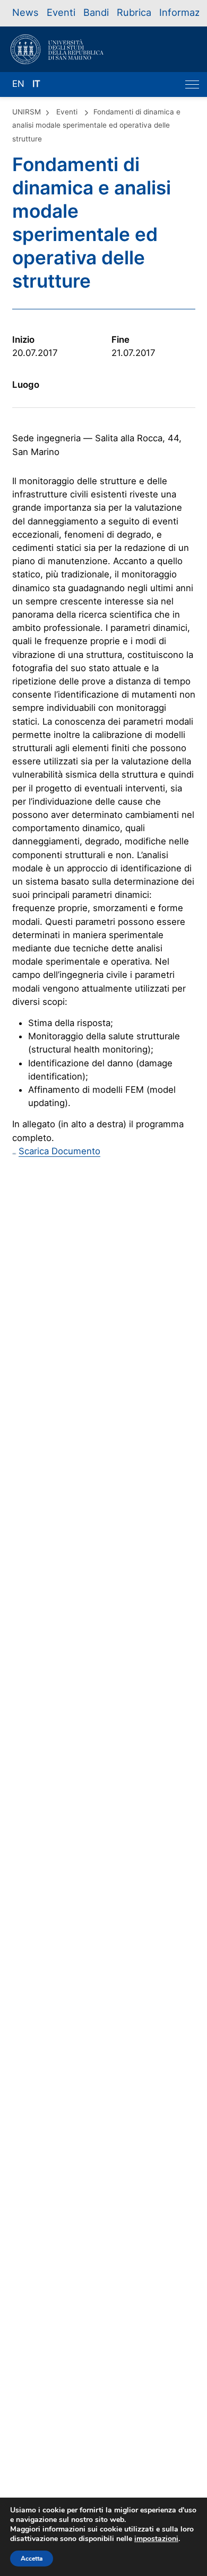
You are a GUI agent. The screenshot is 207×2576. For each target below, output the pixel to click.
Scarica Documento (59, 1151)
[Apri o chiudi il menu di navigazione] (192, 84)
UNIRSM (27, 112)
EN (18, 84)
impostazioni (156, 2539)
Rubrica (134, 12)
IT (36, 84)
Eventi (61, 12)
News (25, 12)
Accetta (32, 2559)
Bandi (96, 12)
